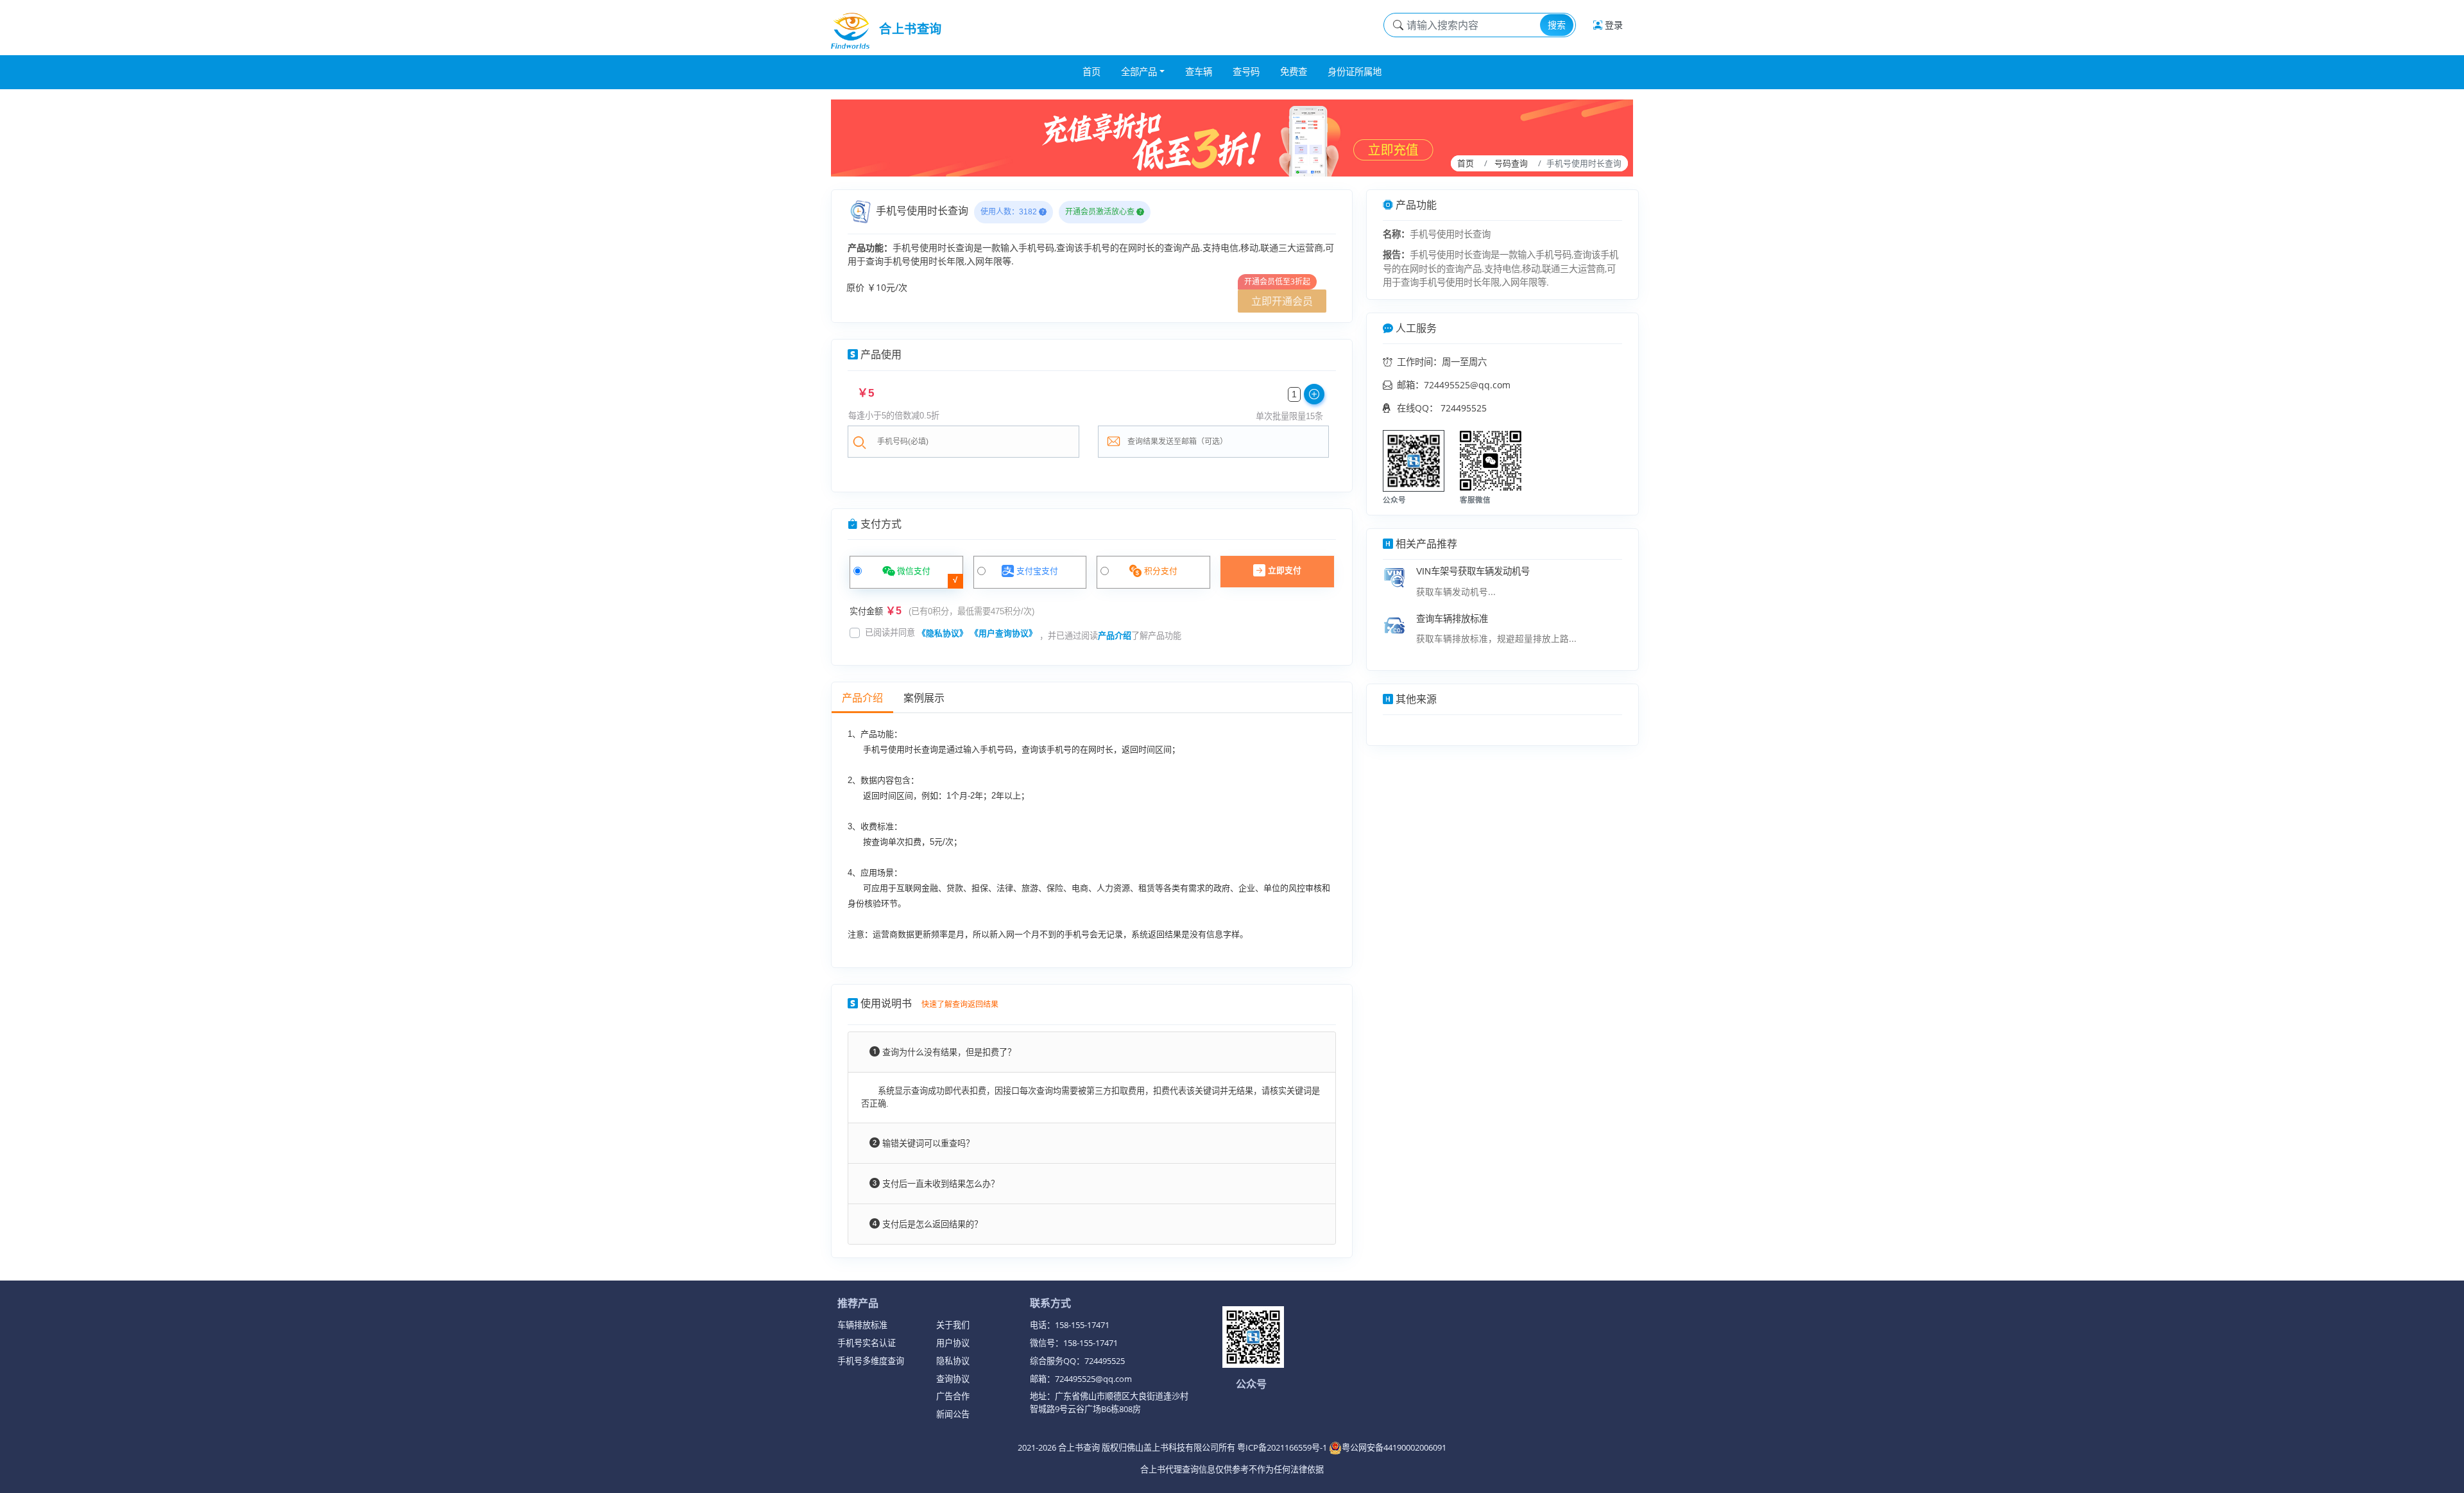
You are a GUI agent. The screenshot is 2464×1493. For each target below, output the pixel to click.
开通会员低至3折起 (1277, 281)
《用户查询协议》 (1004, 633)
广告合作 (953, 1396)
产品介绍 (1115, 636)
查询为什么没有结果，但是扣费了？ (948, 1052)
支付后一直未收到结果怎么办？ (939, 1184)
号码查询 (1511, 163)
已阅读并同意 (890, 633)
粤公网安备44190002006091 (1394, 1447)
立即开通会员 (1282, 301)
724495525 (1464, 408)
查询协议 (953, 1379)
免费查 (1294, 72)
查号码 (1246, 72)
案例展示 (924, 698)
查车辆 (1199, 72)
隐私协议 (953, 1361)
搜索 (1557, 25)
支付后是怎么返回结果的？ (931, 1224)
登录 (1613, 25)
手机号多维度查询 (871, 1361)
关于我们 (953, 1325)
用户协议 (953, 1343)
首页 (1091, 72)
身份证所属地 (1355, 72)
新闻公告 (953, 1414)
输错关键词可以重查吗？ (927, 1143)
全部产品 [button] (1139, 72)
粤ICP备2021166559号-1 (1283, 1447)
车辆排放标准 (862, 1325)
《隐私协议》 (943, 633)
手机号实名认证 (867, 1343)
